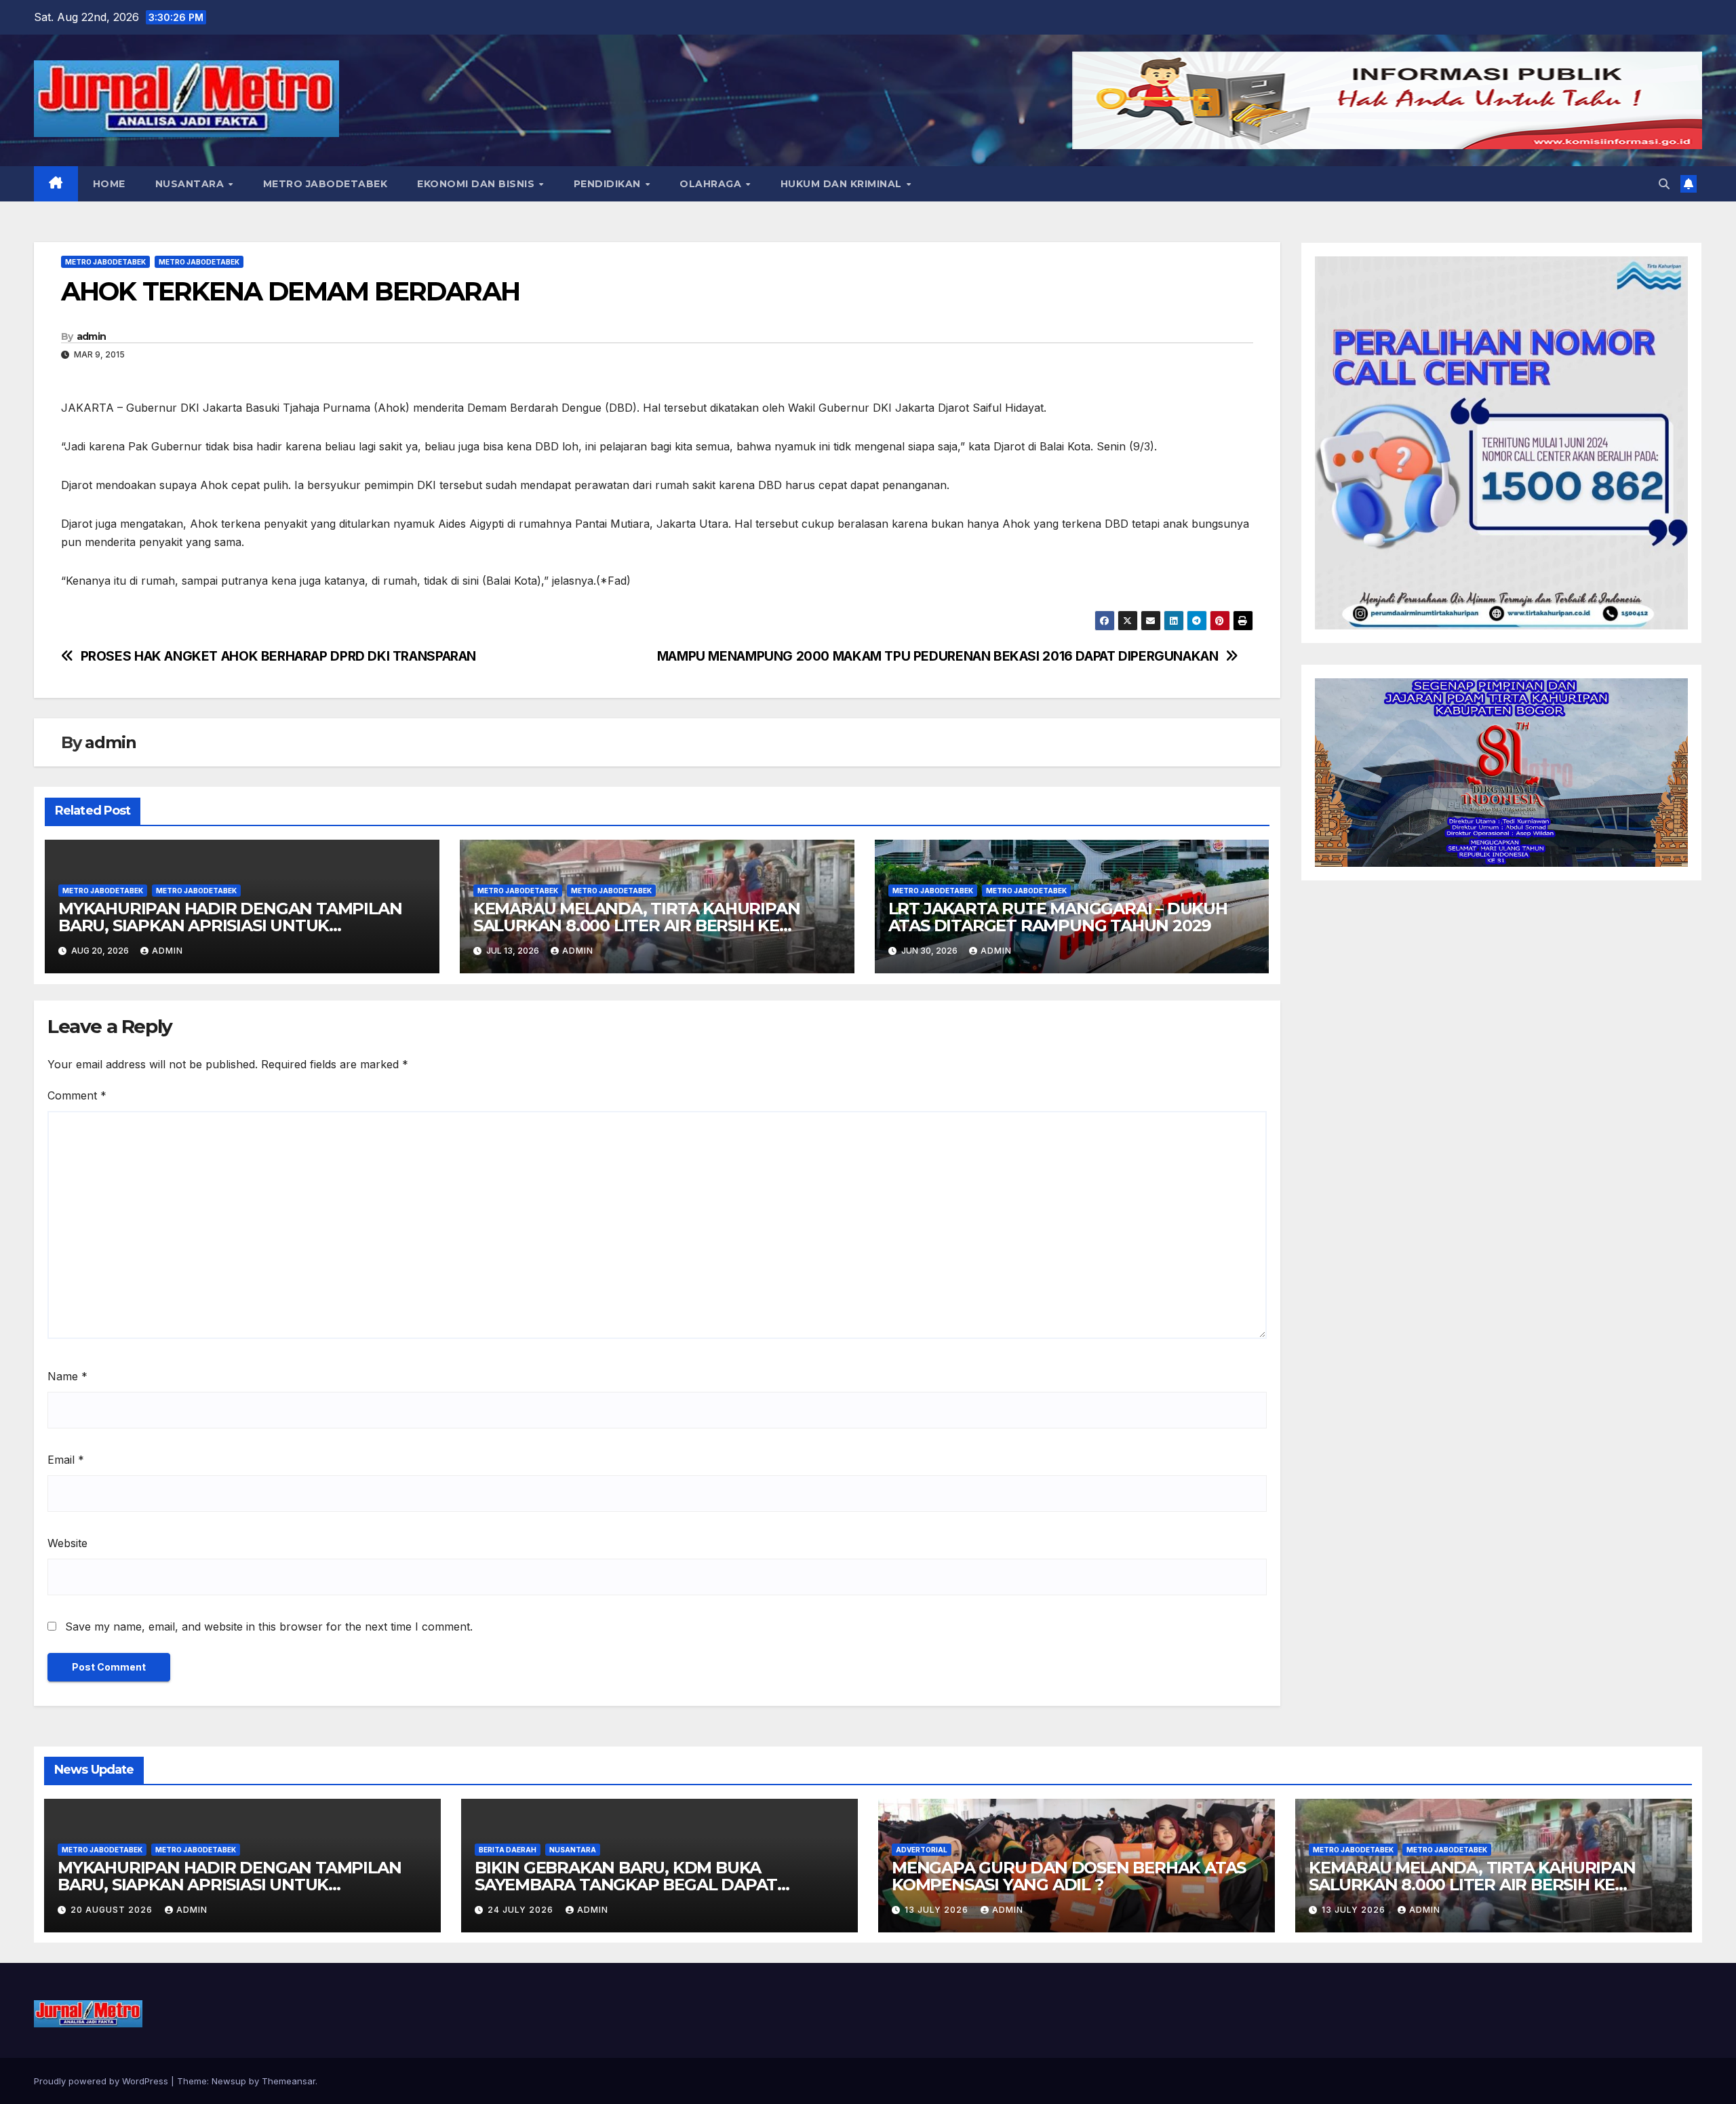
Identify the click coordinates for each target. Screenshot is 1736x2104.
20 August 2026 (113, 1910)
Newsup (229, 2081)
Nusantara (191, 184)
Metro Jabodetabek (325, 184)
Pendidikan (609, 184)
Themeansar (289, 2081)
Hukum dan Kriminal (843, 184)
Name (67, 1376)
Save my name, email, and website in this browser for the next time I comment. (269, 1626)
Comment (77, 1095)
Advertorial (922, 1850)
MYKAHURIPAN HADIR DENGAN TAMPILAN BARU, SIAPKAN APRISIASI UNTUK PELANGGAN (230, 926)
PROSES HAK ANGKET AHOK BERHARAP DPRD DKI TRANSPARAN (278, 656)
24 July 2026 (522, 1910)
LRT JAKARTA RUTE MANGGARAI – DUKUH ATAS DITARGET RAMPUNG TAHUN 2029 (1058, 917)
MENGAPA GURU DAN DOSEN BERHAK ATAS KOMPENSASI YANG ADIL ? (1069, 1876)
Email (66, 1460)
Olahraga (712, 184)
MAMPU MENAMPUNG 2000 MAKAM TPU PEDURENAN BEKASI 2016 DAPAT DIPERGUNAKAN (938, 656)
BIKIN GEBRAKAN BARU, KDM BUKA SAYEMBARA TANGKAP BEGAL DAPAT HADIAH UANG (626, 1885)
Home (109, 184)
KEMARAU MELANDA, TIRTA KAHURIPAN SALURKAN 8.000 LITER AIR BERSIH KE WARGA (637, 926)
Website (67, 1543)
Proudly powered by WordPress (102, 2081)
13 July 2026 (938, 1910)
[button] (1664, 184)
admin (92, 336)
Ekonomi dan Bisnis (477, 184)
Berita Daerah (508, 1850)
